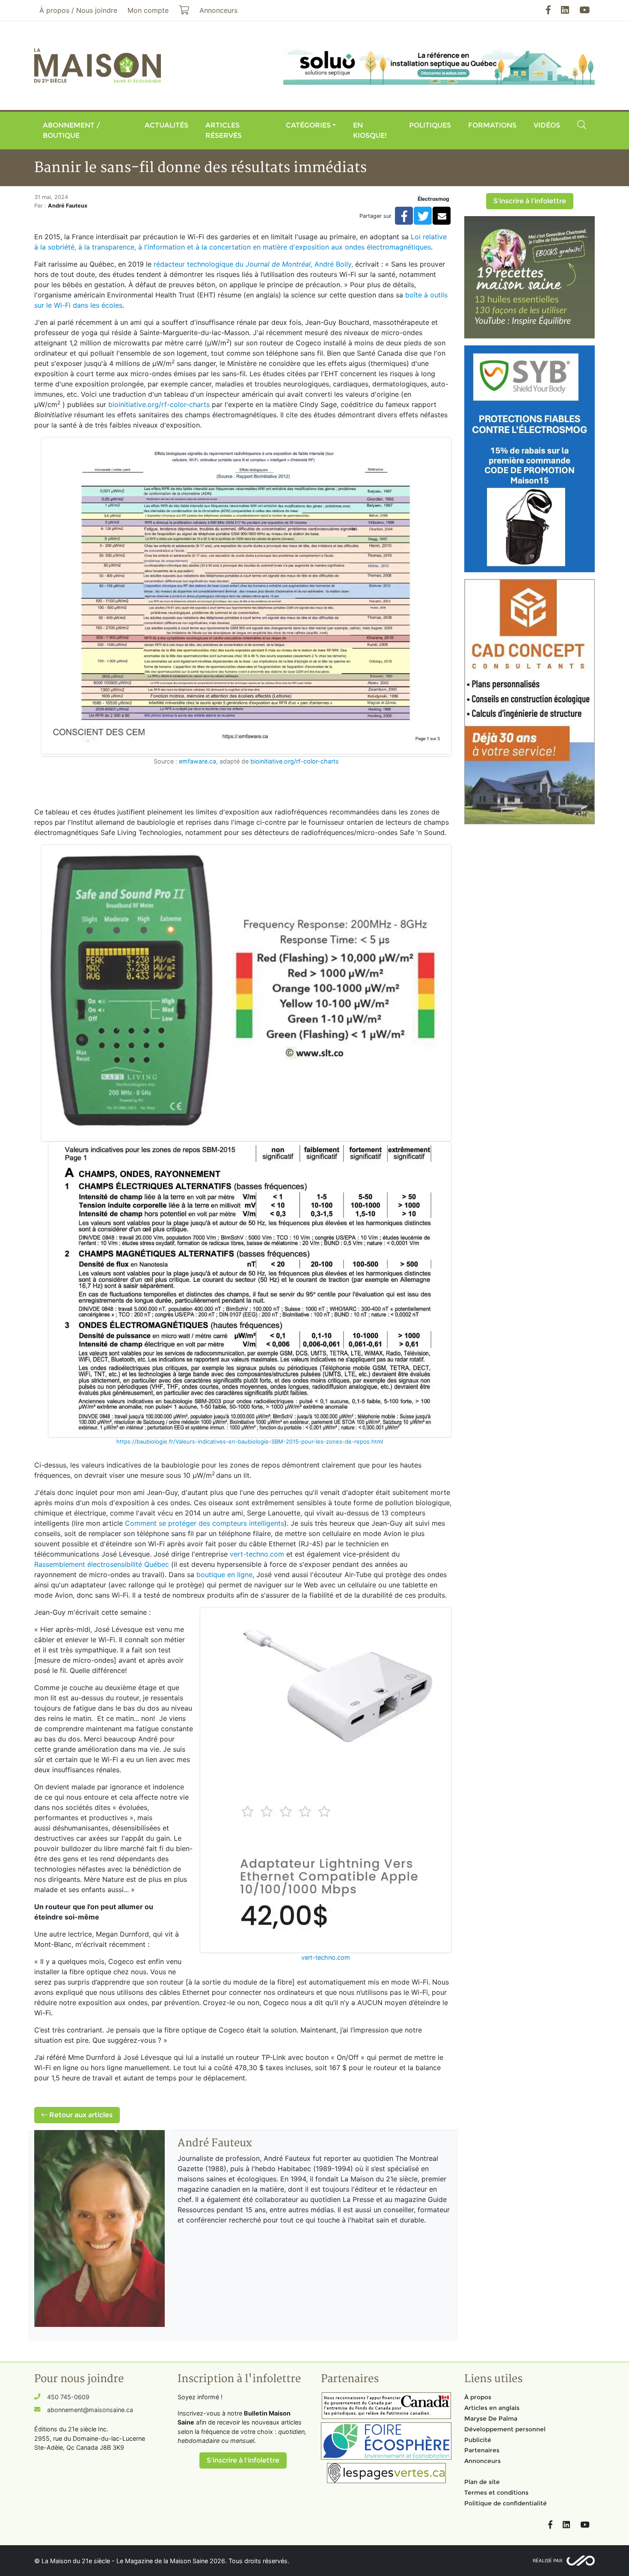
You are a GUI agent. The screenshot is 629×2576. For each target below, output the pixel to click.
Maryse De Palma (491, 2419)
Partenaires (482, 2450)
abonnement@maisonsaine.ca (90, 2410)
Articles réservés (224, 130)
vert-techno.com (257, 1554)
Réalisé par (547, 2561)
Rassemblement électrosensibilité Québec (102, 1564)
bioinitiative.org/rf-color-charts (159, 404)
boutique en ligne (224, 1575)
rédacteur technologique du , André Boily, (253, 264)
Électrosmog (433, 199)
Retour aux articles (80, 2115)
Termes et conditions (496, 2493)
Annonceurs (482, 2461)
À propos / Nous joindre (78, 10)
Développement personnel (505, 2429)
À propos (478, 2397)
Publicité (478, 2440)
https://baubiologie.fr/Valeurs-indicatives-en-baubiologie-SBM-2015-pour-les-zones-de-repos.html (250, 1441)
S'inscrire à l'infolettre (530, 201)
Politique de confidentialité (506, 2503)
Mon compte (148, 10)
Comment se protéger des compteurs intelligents (205, 1523)
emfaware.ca (197, 761)
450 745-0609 (68, 2397)
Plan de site (482, 2482)
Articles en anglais (492, 2408)
